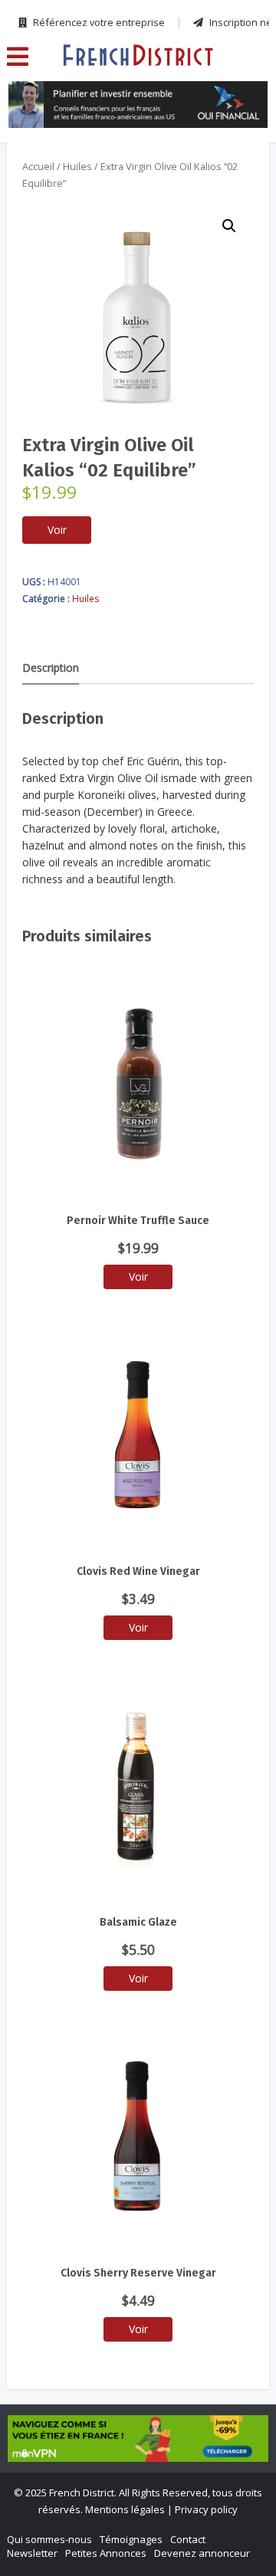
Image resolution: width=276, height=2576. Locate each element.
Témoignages (131, 2539)
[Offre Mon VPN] (138, 2439)
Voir (57, 530)
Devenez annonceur (202, 2553)
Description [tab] (51, 668)
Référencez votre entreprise (98, 22)
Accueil (38, 166)
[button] (229, 226)
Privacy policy (206, 2509)
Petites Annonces (106, 2553)
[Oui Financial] (138, 105)
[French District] (138, 54)
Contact (188, 2539)
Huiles (77, 166)
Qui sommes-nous (49, 2539)
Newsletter (32, 2553)
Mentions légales (125, 2509)
